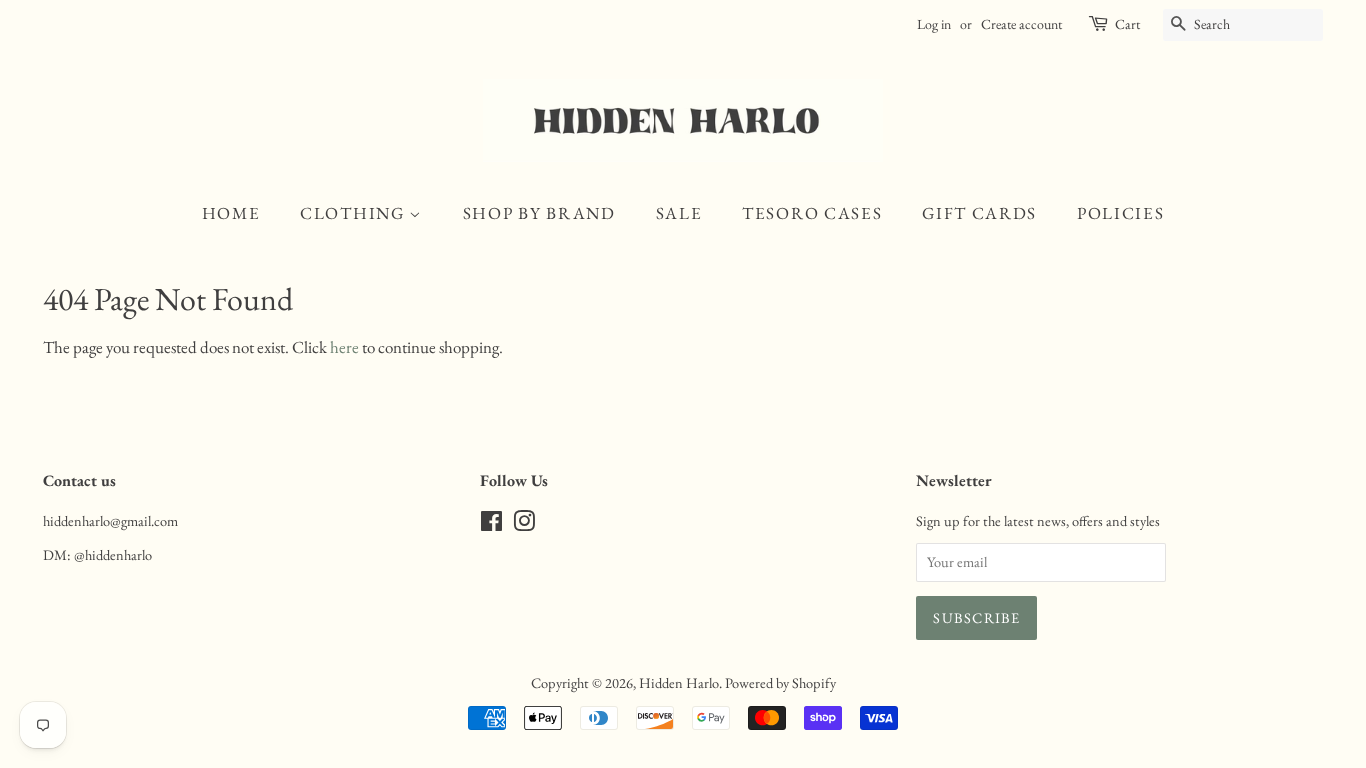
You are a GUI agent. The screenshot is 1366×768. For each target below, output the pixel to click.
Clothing (354, 213)
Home (231, 213)
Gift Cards (979, 213)
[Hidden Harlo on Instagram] (524, 524)
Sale (679, 213)
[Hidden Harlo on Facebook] (491, 524)
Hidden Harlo (679, 682)
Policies (1121, 213)
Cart (1127, 24)
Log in (934, 24)
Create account (1021, 24)
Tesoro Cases (812, 213)
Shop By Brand (539, 213)
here (344, 347)
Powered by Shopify (780, 682)
